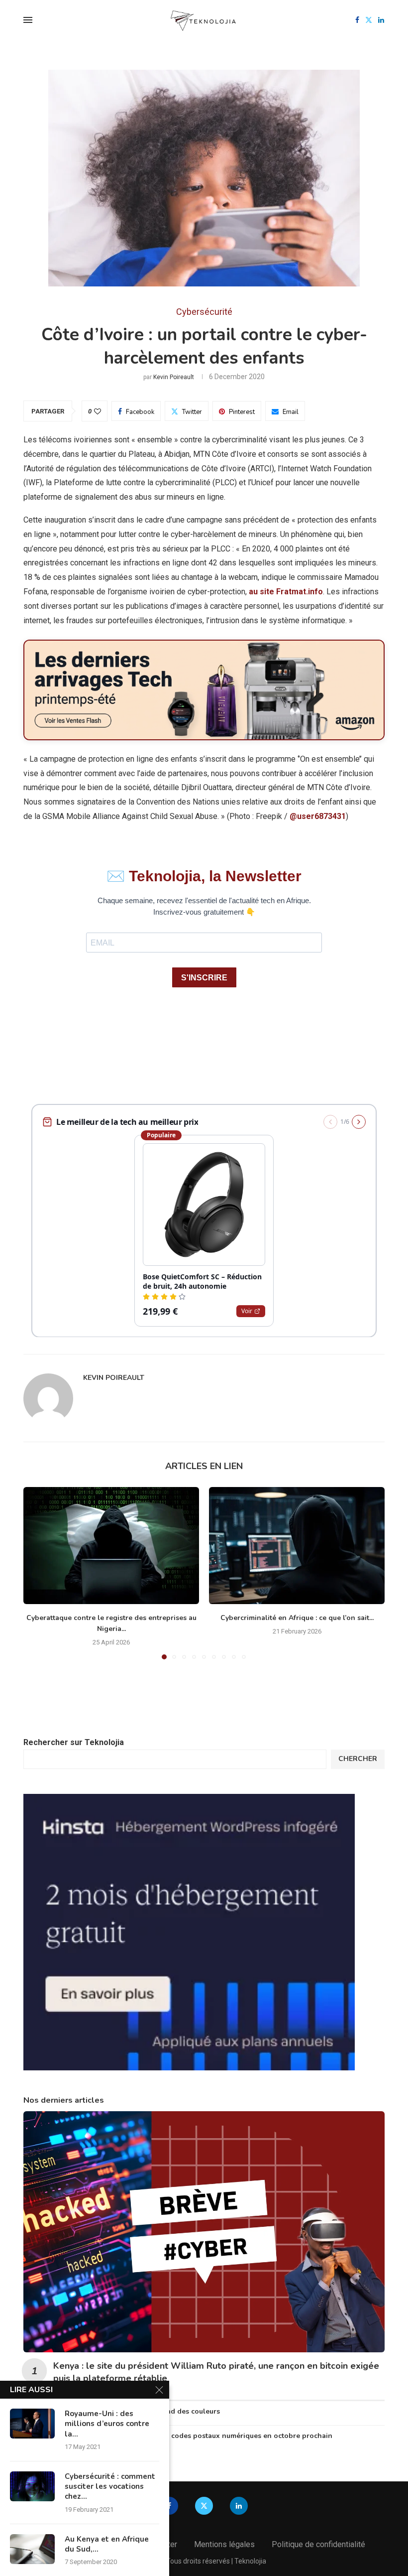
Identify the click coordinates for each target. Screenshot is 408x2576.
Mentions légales (224, 2544)
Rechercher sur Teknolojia (74, 1742)
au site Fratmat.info (286, 592)
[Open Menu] (28, 20)
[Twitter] (369, 20)
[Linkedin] (381, 20)
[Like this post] (98, 411)
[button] (37, 1573)
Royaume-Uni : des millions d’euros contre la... (107, 2424)
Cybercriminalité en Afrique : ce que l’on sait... (297, 1618)
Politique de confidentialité (318, 2544)
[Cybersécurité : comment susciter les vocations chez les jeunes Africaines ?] (32, 2486)
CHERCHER (358, 1759)
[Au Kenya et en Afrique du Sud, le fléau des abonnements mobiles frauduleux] (32, 2549)
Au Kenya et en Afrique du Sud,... (107, 2544)
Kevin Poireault (174, 377)
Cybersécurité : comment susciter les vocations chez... (110, 2487)
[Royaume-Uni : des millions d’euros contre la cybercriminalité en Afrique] (32, 2424)
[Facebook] (357, 20)
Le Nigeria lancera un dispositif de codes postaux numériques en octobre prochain (193, 2436)
